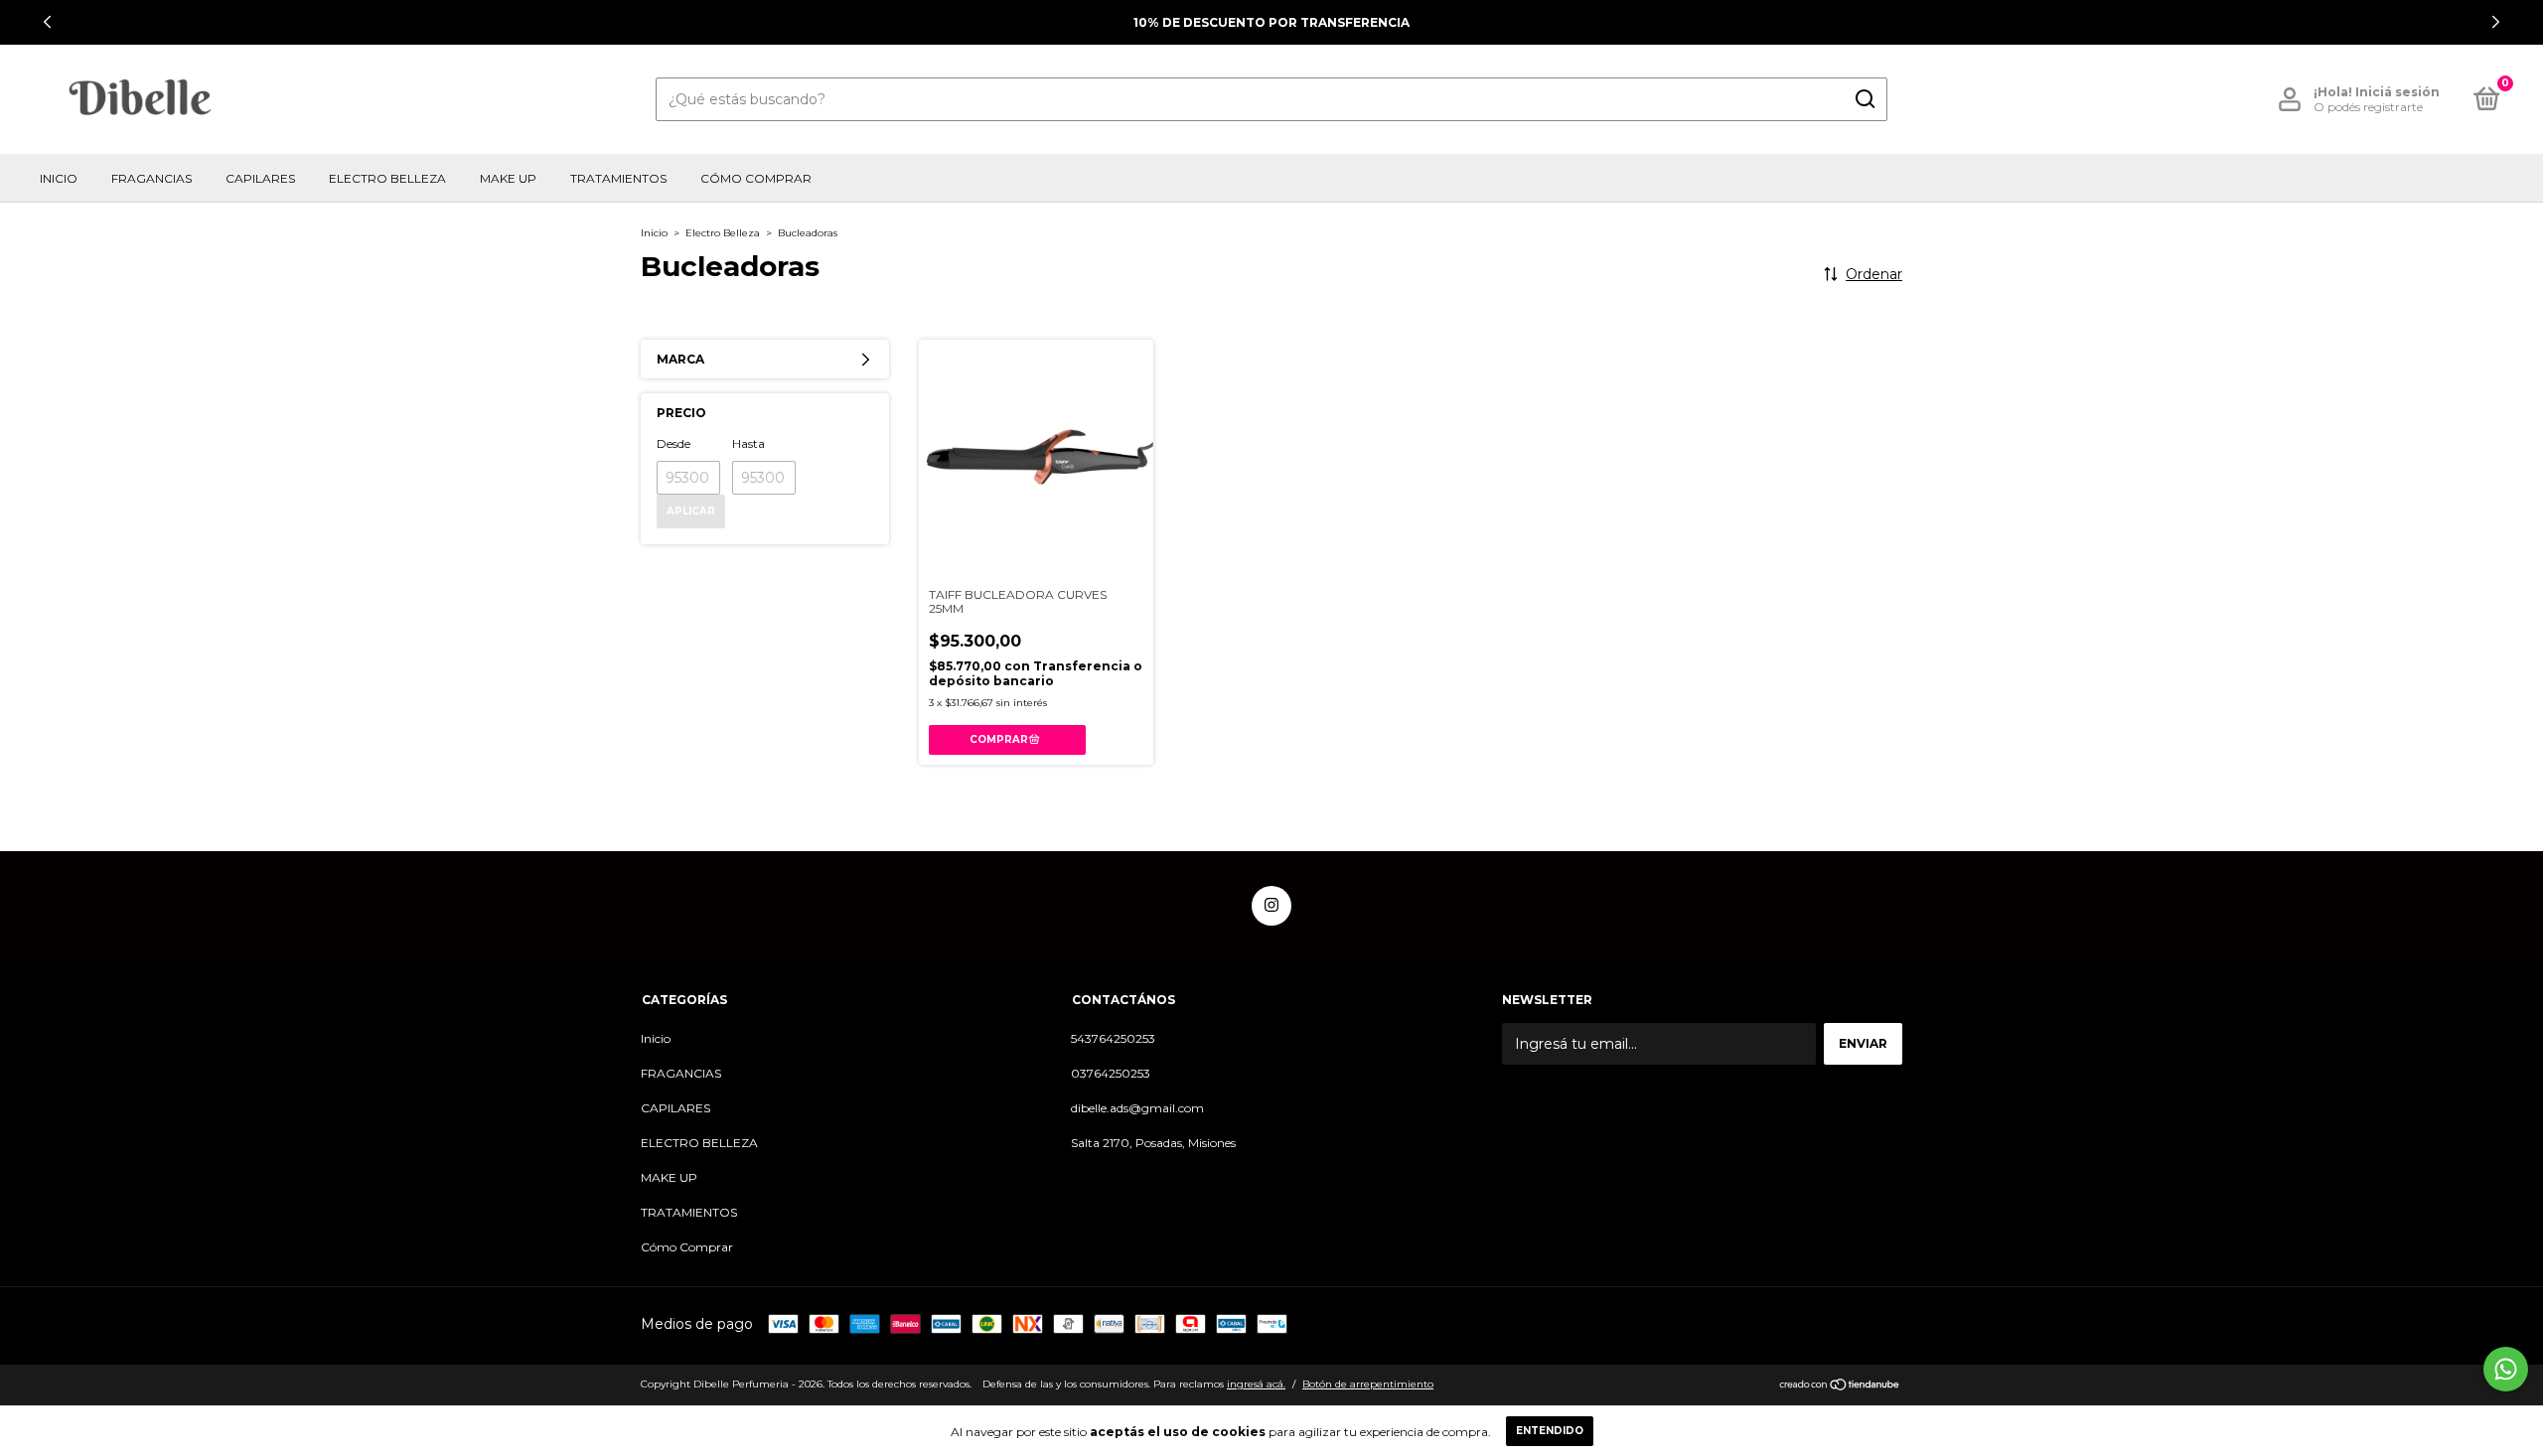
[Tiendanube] (1840, 1386)
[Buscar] (1864, 99)
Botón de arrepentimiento (1368, 1384)
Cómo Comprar (756, 178)
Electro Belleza (723, 233)
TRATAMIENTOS (618, 178)
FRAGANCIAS (151, 178)
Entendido (1550, 1431)
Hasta (748, 443)
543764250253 (1113, 1038)
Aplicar (691, 511)
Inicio (59, 178)
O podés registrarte (2368, 107)
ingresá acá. (1256, 1384)
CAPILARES (260, 178)
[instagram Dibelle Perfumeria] (1271, 906)
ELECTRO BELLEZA (387, 178)
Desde (673, 443)
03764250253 (1111, 1073)
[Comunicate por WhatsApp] (2506, 1369)
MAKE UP (508, 178)
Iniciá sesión (2397, 92)
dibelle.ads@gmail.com (1137, 1108)
